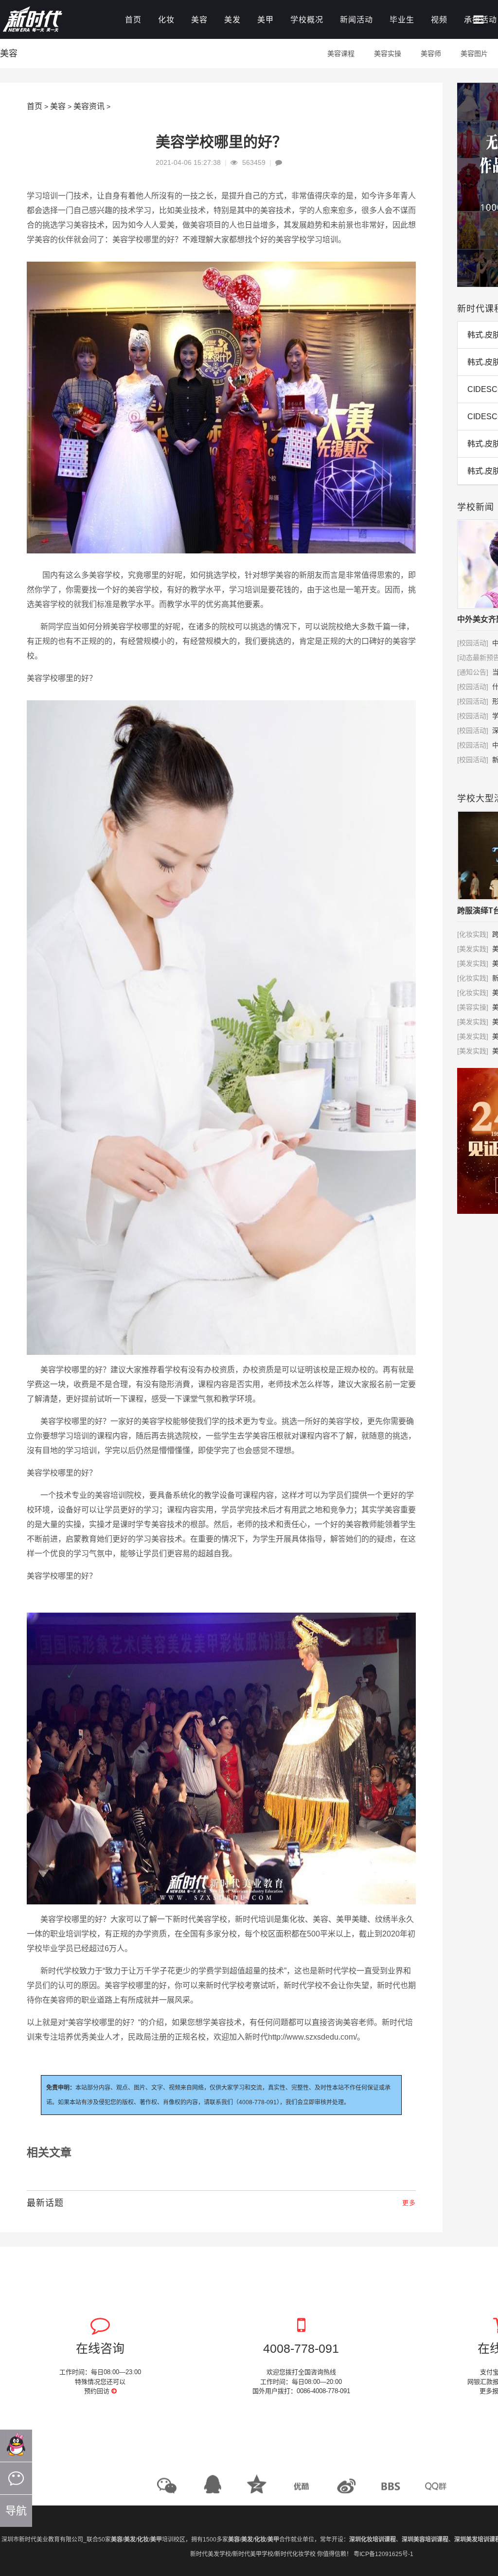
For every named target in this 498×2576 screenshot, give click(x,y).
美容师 (431, 53)
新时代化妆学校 (295, 2554)
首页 (133, 20)
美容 (199, 20)
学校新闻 (476, 507)
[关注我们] (16, 2478)
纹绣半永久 (394, 1919)
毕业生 (402, 20)
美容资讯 (89, 106)
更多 (409, 2203)
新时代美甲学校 (253, 2554)
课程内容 (315, 1436)
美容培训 (110, 1495)
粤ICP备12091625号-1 (383, 2554)
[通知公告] (473, 672)
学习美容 (73, 225)
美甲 (266, 20)
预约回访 (98, 2391)
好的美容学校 (284, 240)
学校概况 (307, 20)
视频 (439, 20)
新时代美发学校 (211, 2554)
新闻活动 (356, 20)
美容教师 (361, 1524)
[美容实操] (473, 1007)
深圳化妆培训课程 (373, 2540)
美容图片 (474, 53)
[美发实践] (473, 949)
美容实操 (388, 53)
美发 (232, 20)
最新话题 (45, 2203)
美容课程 (341, 53)
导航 (16, 2511)
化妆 (166, 20)
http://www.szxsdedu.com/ (312, 2037)
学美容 (214, 2022)
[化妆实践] (473, 934)
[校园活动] (473, 643)
